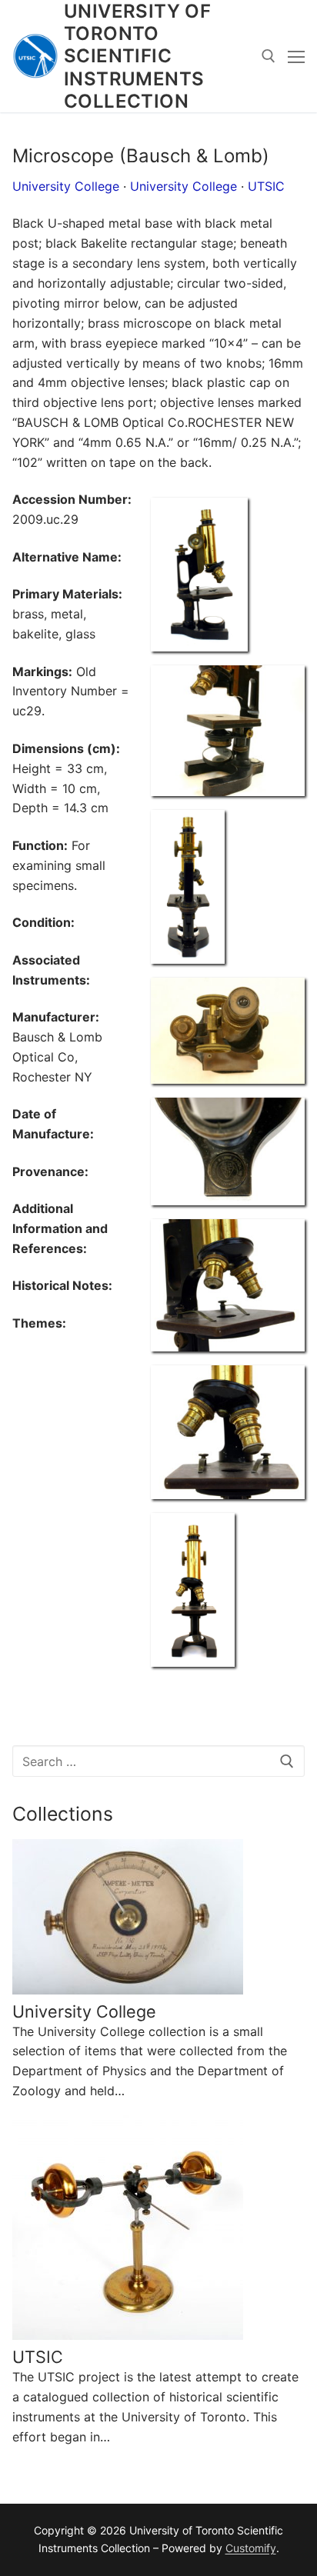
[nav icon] (296, 56)
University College (66, 186)
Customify (251, 2548)
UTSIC (266, 186)
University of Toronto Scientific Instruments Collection (137, 56)
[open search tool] (269, 56)
